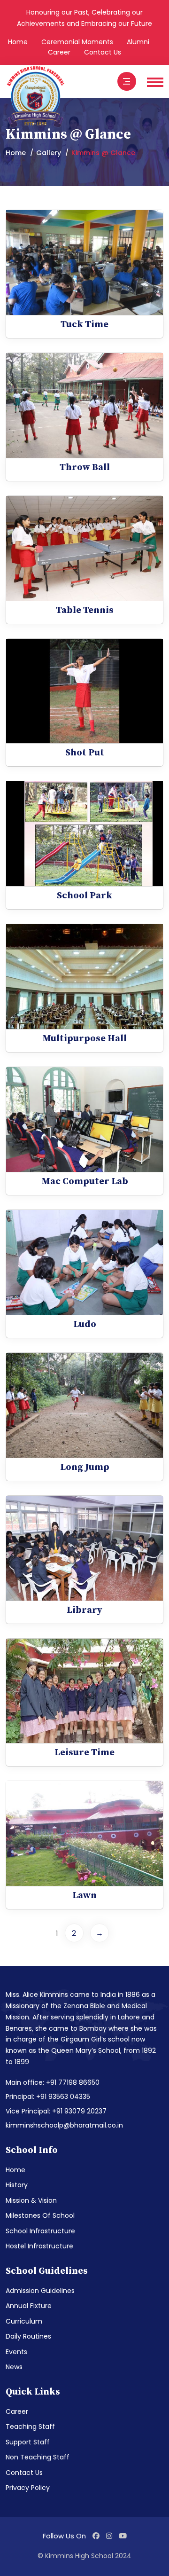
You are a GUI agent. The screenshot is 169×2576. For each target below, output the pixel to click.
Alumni (138, 42)
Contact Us (103, 52)
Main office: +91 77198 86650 (53, 2082)
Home (18, 42)
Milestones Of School (40, 2215)
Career (59, 52)
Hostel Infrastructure (39, 2246)
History (17, 2185)
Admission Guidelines (40, 2291)
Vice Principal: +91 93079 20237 (56, 2111)
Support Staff (28, 2442)
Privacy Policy (28, 2488)
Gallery (49, 153)
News (14, 2367)
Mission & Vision (31, 2200)
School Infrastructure (40, 2231)
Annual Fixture (29, 2306)
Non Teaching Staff (38, 2457)
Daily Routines (28, 2336)
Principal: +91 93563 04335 (48, 2097)
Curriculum (24, 2321)
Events (16, 2352)
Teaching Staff (30, 2427)
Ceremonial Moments (77, 42)
